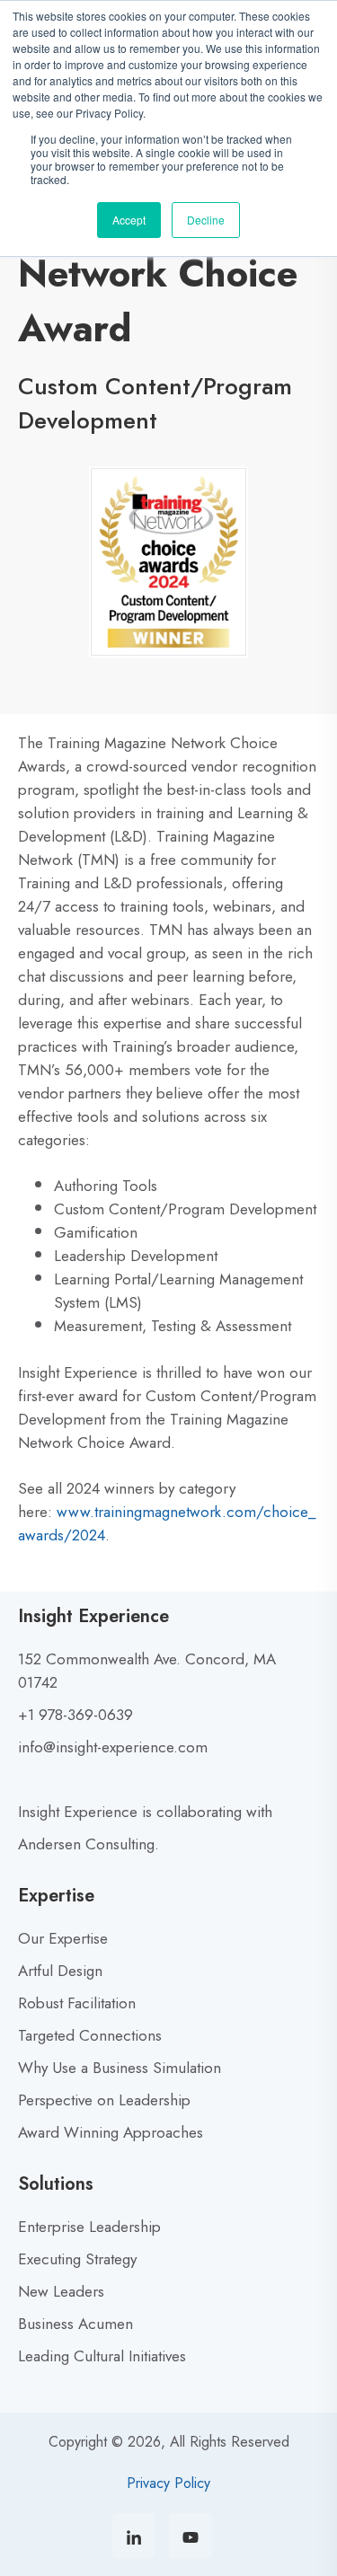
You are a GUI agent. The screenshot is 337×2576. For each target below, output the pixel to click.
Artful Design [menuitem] (60, 1971)
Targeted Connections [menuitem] (90, 2035)
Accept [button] (129, 220)
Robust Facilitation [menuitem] (77, 2003)
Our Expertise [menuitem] (63, 1938)
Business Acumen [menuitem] (75, 2324)
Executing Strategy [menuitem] (77, 2259)
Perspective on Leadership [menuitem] (104, 2100)
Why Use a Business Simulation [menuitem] (120, 2068)
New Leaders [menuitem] (61, 2291)
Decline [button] (206, 220)
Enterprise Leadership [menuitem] (89, 2227)
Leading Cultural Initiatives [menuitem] (102, 2356)
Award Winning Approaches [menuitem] (111, 2132)
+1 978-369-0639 (75, 1715)
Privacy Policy (168, 2483)
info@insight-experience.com (113, 1747)
